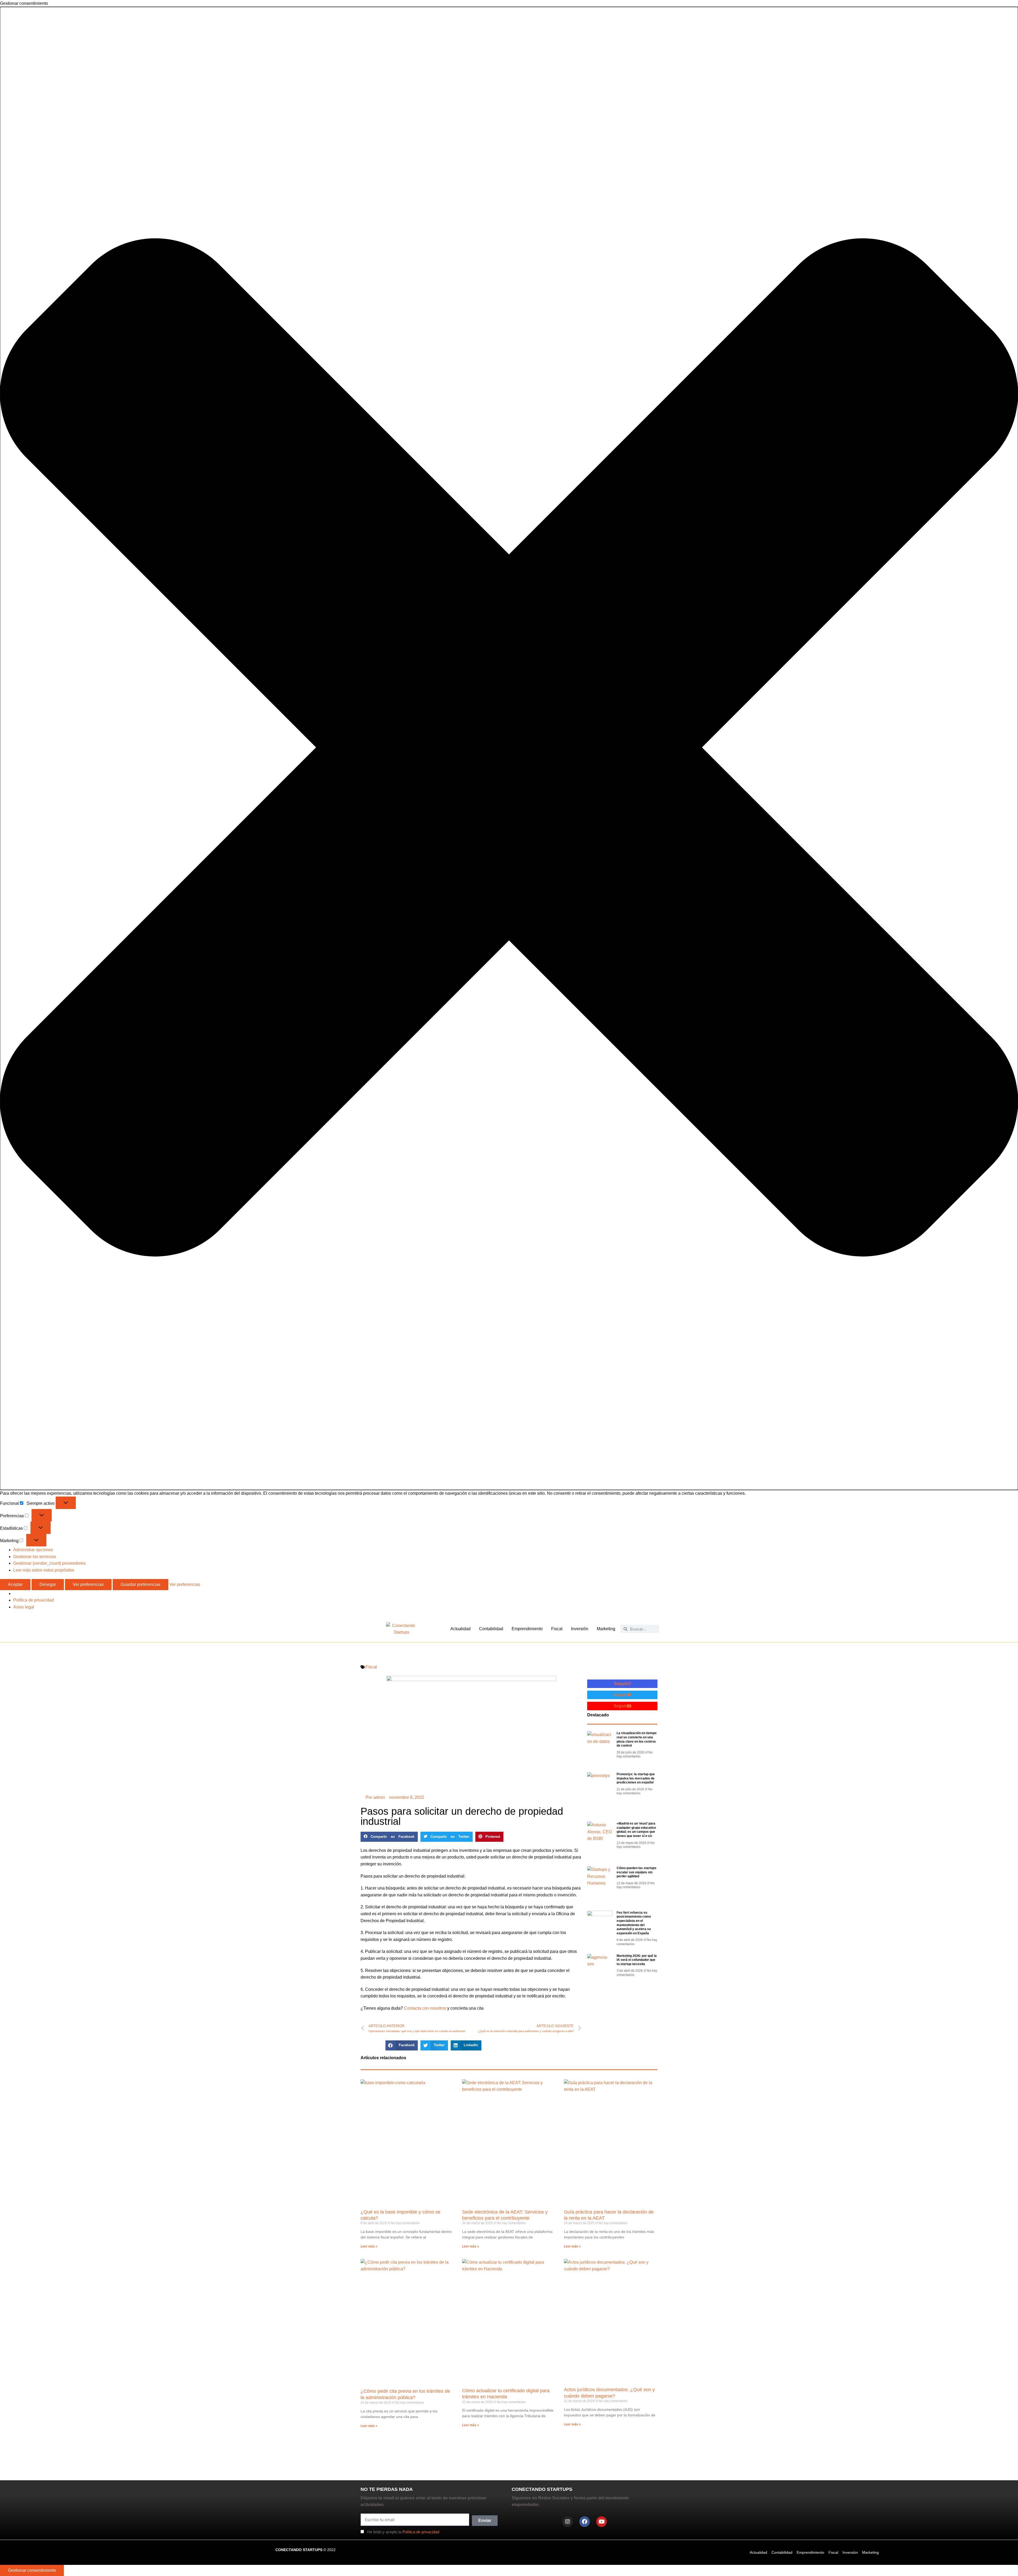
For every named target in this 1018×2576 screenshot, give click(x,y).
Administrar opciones (33, 1550)
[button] (509, 748)
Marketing (606, 1629)
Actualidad (460, 1629)
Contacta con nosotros (426, 2008)
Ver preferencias (88, 1584)
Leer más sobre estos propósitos (44, 1570)
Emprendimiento (527, 1629)
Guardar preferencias (141, 1584)
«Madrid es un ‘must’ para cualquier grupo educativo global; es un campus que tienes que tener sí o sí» (636, 1830)
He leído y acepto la (403, 2532)
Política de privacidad (34, 1600)
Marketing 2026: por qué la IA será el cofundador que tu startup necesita (637, 1960)
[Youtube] (602, 2522)
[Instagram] (568, 2522)
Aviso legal (24, 1607)
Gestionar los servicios (35, 1557)
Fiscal (557, 1629)
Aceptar (15, 1584)
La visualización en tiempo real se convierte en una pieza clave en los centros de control (637, 1739)
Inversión (580, 1629)
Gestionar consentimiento (32, 2570)
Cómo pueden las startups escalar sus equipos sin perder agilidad (637, 1872)
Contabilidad (491, 1629)
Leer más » (369, 2246)
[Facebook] (585, 2522)
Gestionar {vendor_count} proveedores (49, 1563)
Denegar (48, 1584)
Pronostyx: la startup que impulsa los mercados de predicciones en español (636, 1778)
